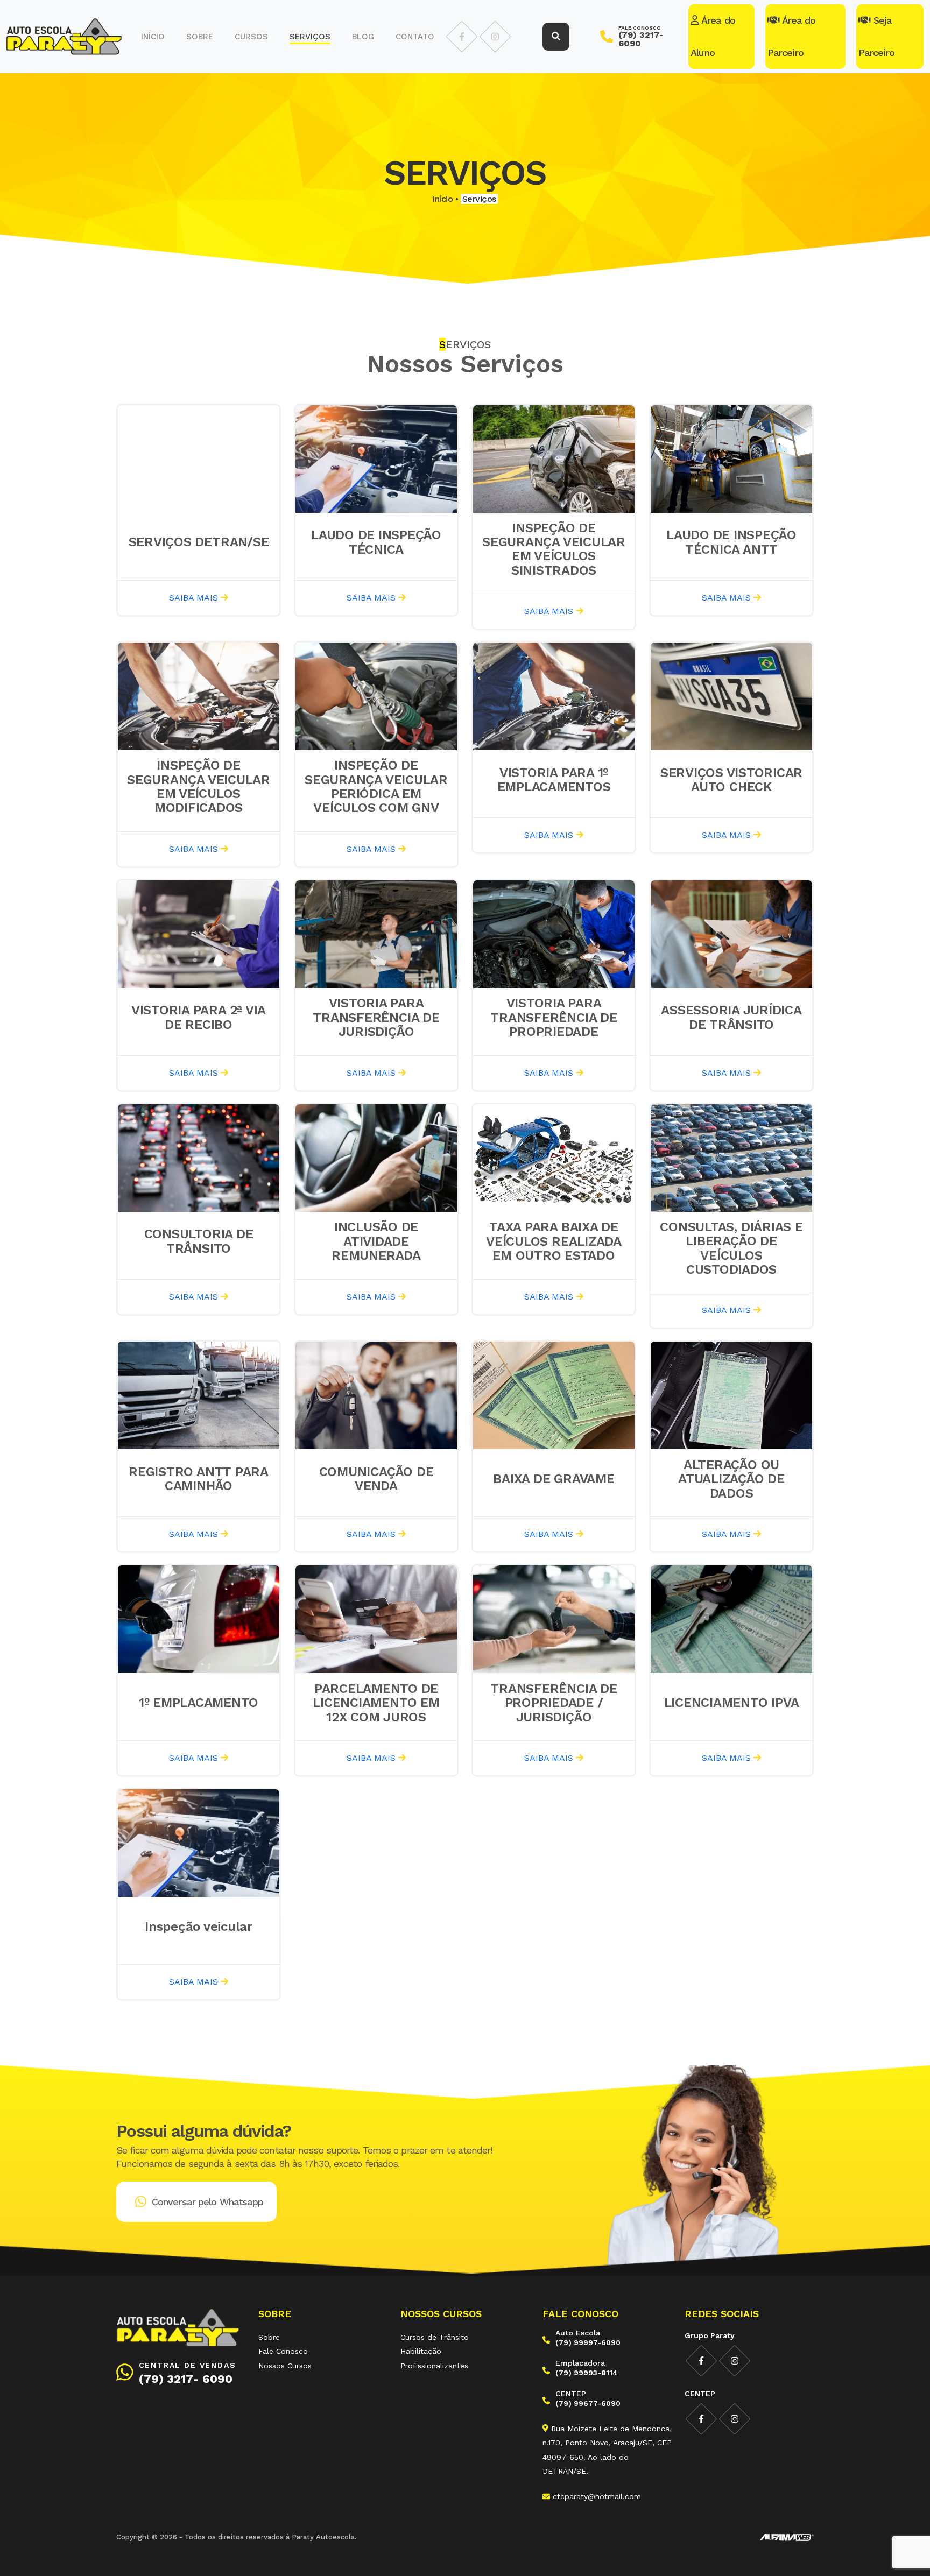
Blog (363, 37)
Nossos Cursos (285, 2366)
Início (153, 37)
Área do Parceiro (791, 36)
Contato (415, 37)
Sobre (200, 37)
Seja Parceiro (876, 36)
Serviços (310, 37)
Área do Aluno (713, 36)
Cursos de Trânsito (435, 2337)
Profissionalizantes (434, 2366)
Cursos (251, 37)
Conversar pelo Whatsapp (207, 2202)
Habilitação (421, 2351)
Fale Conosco (283, 2351)
